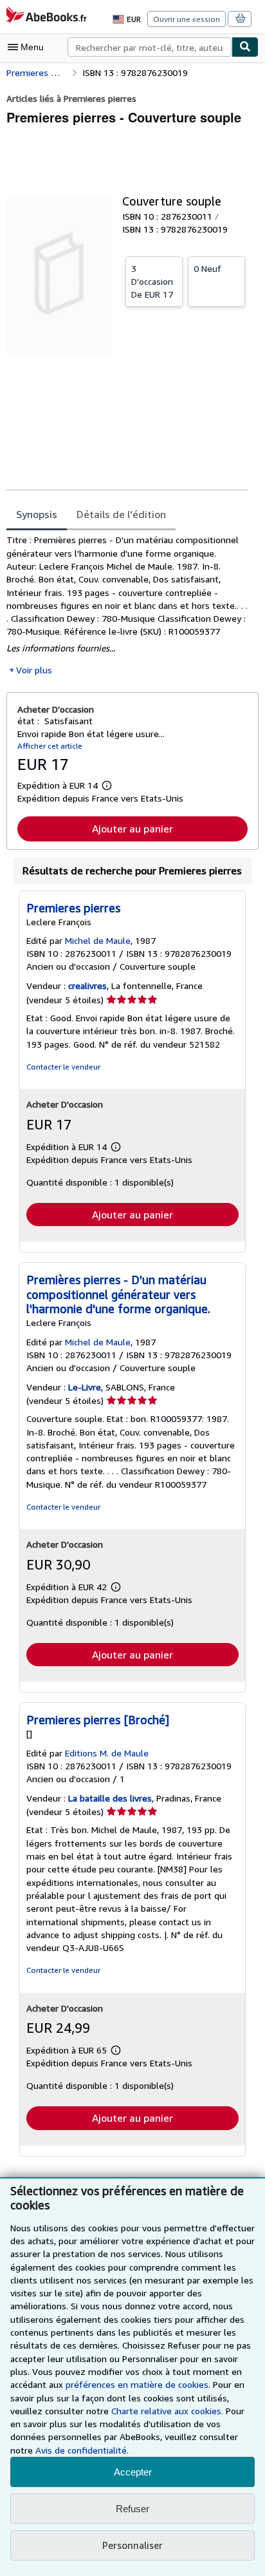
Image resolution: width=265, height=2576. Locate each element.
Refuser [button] (132, 2509)
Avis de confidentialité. (82, 2450)
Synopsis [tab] (37, 514)
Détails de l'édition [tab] (121, 514)
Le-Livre (85, 1387)
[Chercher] (245, 47)
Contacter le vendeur (63, 1067)
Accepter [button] (133, 2472)
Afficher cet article (50, 746)
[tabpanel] (127, 605)
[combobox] (150, 47)
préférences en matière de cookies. (138, 2384)
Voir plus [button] (34, 670)
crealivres (87, 985)
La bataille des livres (110, 1798)
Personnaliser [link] (132, 2545)
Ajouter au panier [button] (132, 829)
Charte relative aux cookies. (169, 2411)
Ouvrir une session (187, 19)
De (152, 281)
